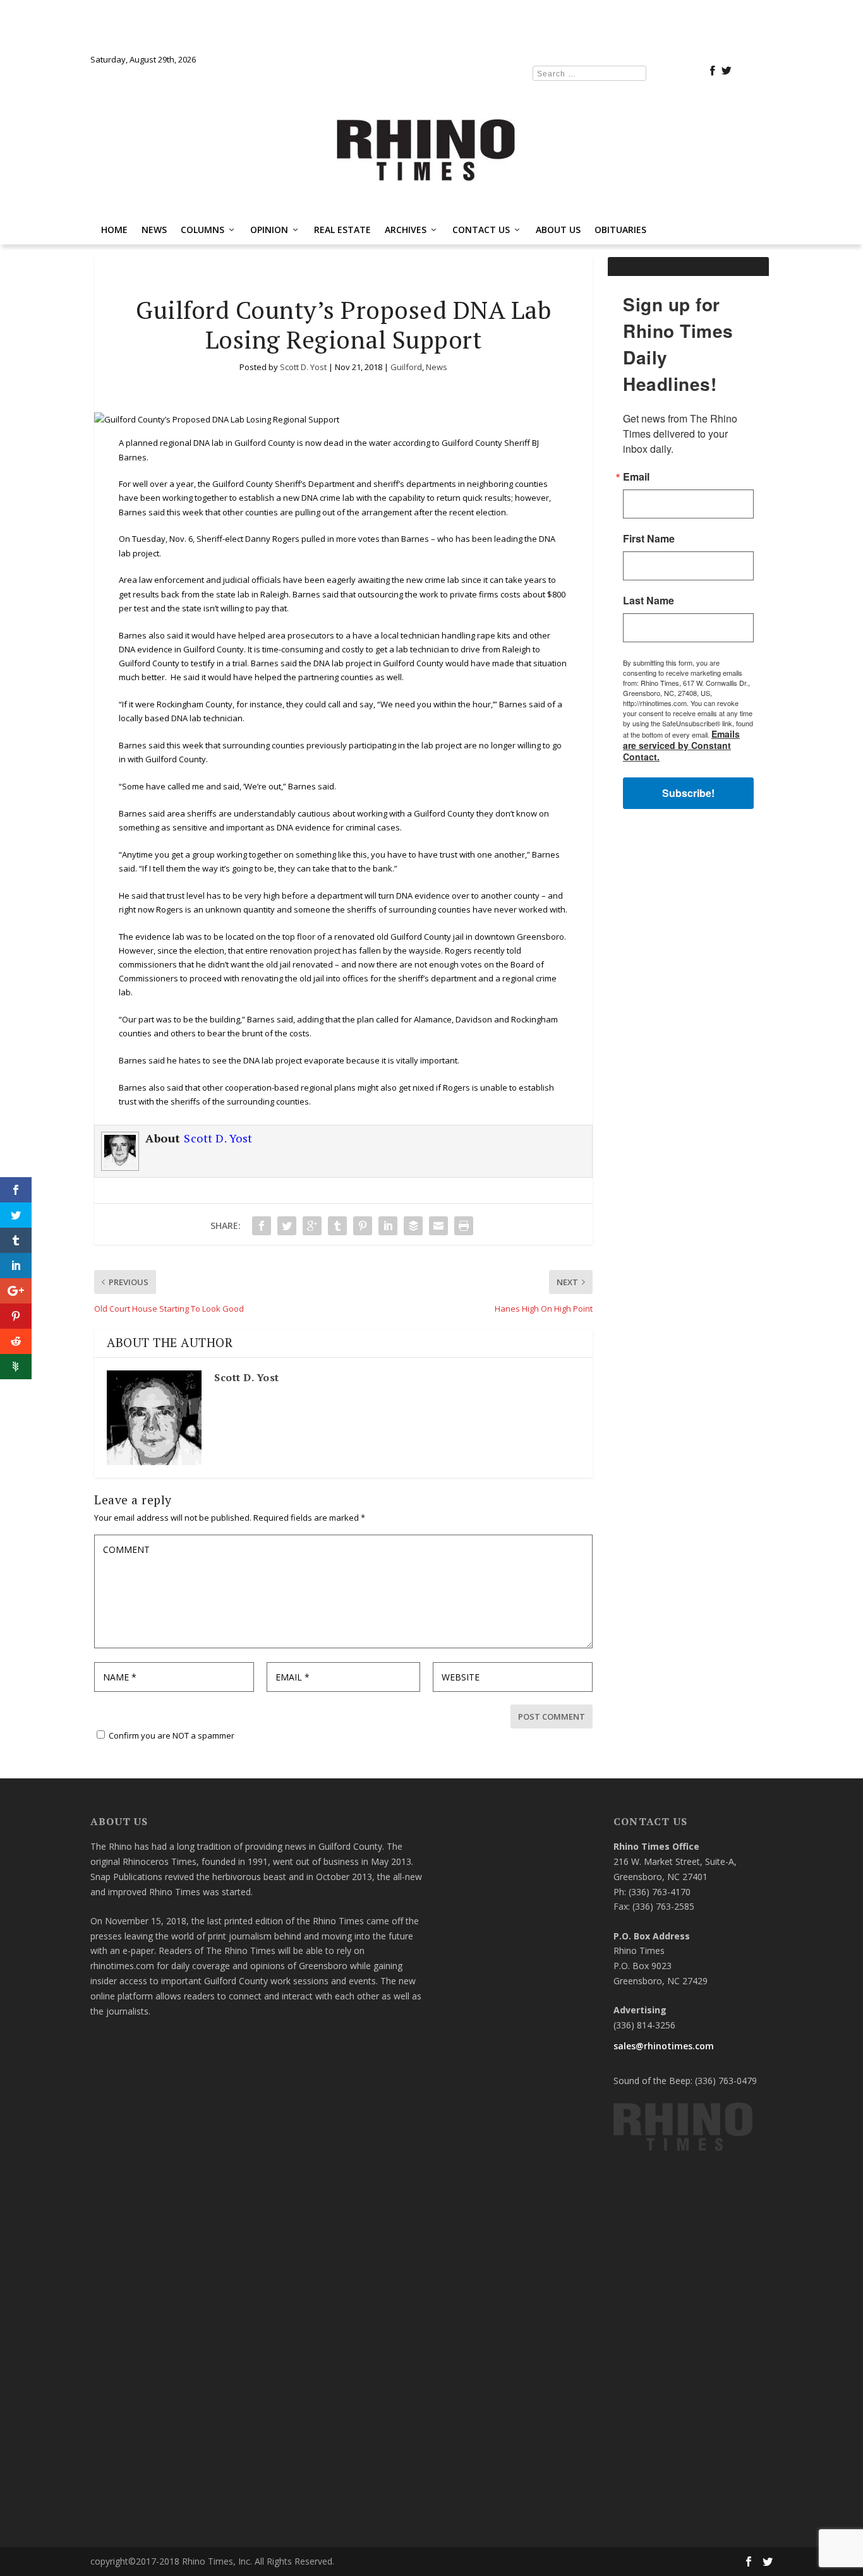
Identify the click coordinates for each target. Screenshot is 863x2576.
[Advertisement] (688, 1020)
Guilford (406, 367)
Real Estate (342, 230)
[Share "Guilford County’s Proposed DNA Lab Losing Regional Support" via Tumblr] (337, 1226)
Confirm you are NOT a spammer (171, 1735)
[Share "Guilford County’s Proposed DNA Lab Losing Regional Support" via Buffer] (413, 1226)
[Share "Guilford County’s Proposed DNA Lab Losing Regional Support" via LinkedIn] (388, 1226)
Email (636, 477)
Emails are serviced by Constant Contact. (681, 745)
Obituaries (620, 230)
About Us (558, 230)
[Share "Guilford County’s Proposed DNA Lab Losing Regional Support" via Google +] (312, 1226)
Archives (406, 230)
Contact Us (481, 230)
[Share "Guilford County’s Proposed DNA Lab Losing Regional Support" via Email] (438, 1226)
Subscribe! (688, 793)
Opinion (269, 230)
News (154, 230)
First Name (649, 539)
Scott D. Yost (303, 367)
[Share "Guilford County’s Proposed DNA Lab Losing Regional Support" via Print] (464, 1226)
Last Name (649, 601)
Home (114, 230)
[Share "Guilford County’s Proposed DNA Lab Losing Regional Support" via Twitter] (287, 1226)
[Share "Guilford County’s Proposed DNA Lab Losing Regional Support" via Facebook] (262, 1226)
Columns (202, 230)
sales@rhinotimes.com (664, 2046)
